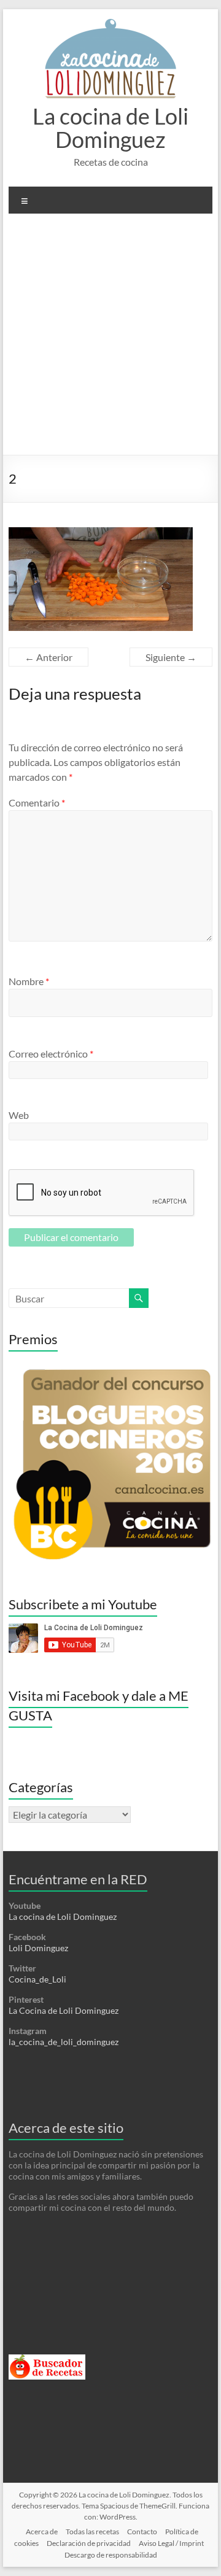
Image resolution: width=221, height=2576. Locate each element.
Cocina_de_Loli (37, 1979)
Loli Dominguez (38, 1948)
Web (19, 1115)
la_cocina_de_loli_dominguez (64, 2042)
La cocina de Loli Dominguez (110, 128)
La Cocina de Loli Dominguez (64, 2010)
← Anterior (48, 657)
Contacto (142, 2532)
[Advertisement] (110, 339)
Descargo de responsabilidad (111, 2555)
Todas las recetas (92, 2532)
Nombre (29, 981)
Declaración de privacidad (89, 2543)
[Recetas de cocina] (47, 2360)
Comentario (37, 803)
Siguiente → (171, 657)
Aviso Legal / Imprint (171, 2543)
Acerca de (42, 2532)
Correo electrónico (51, 1054)
